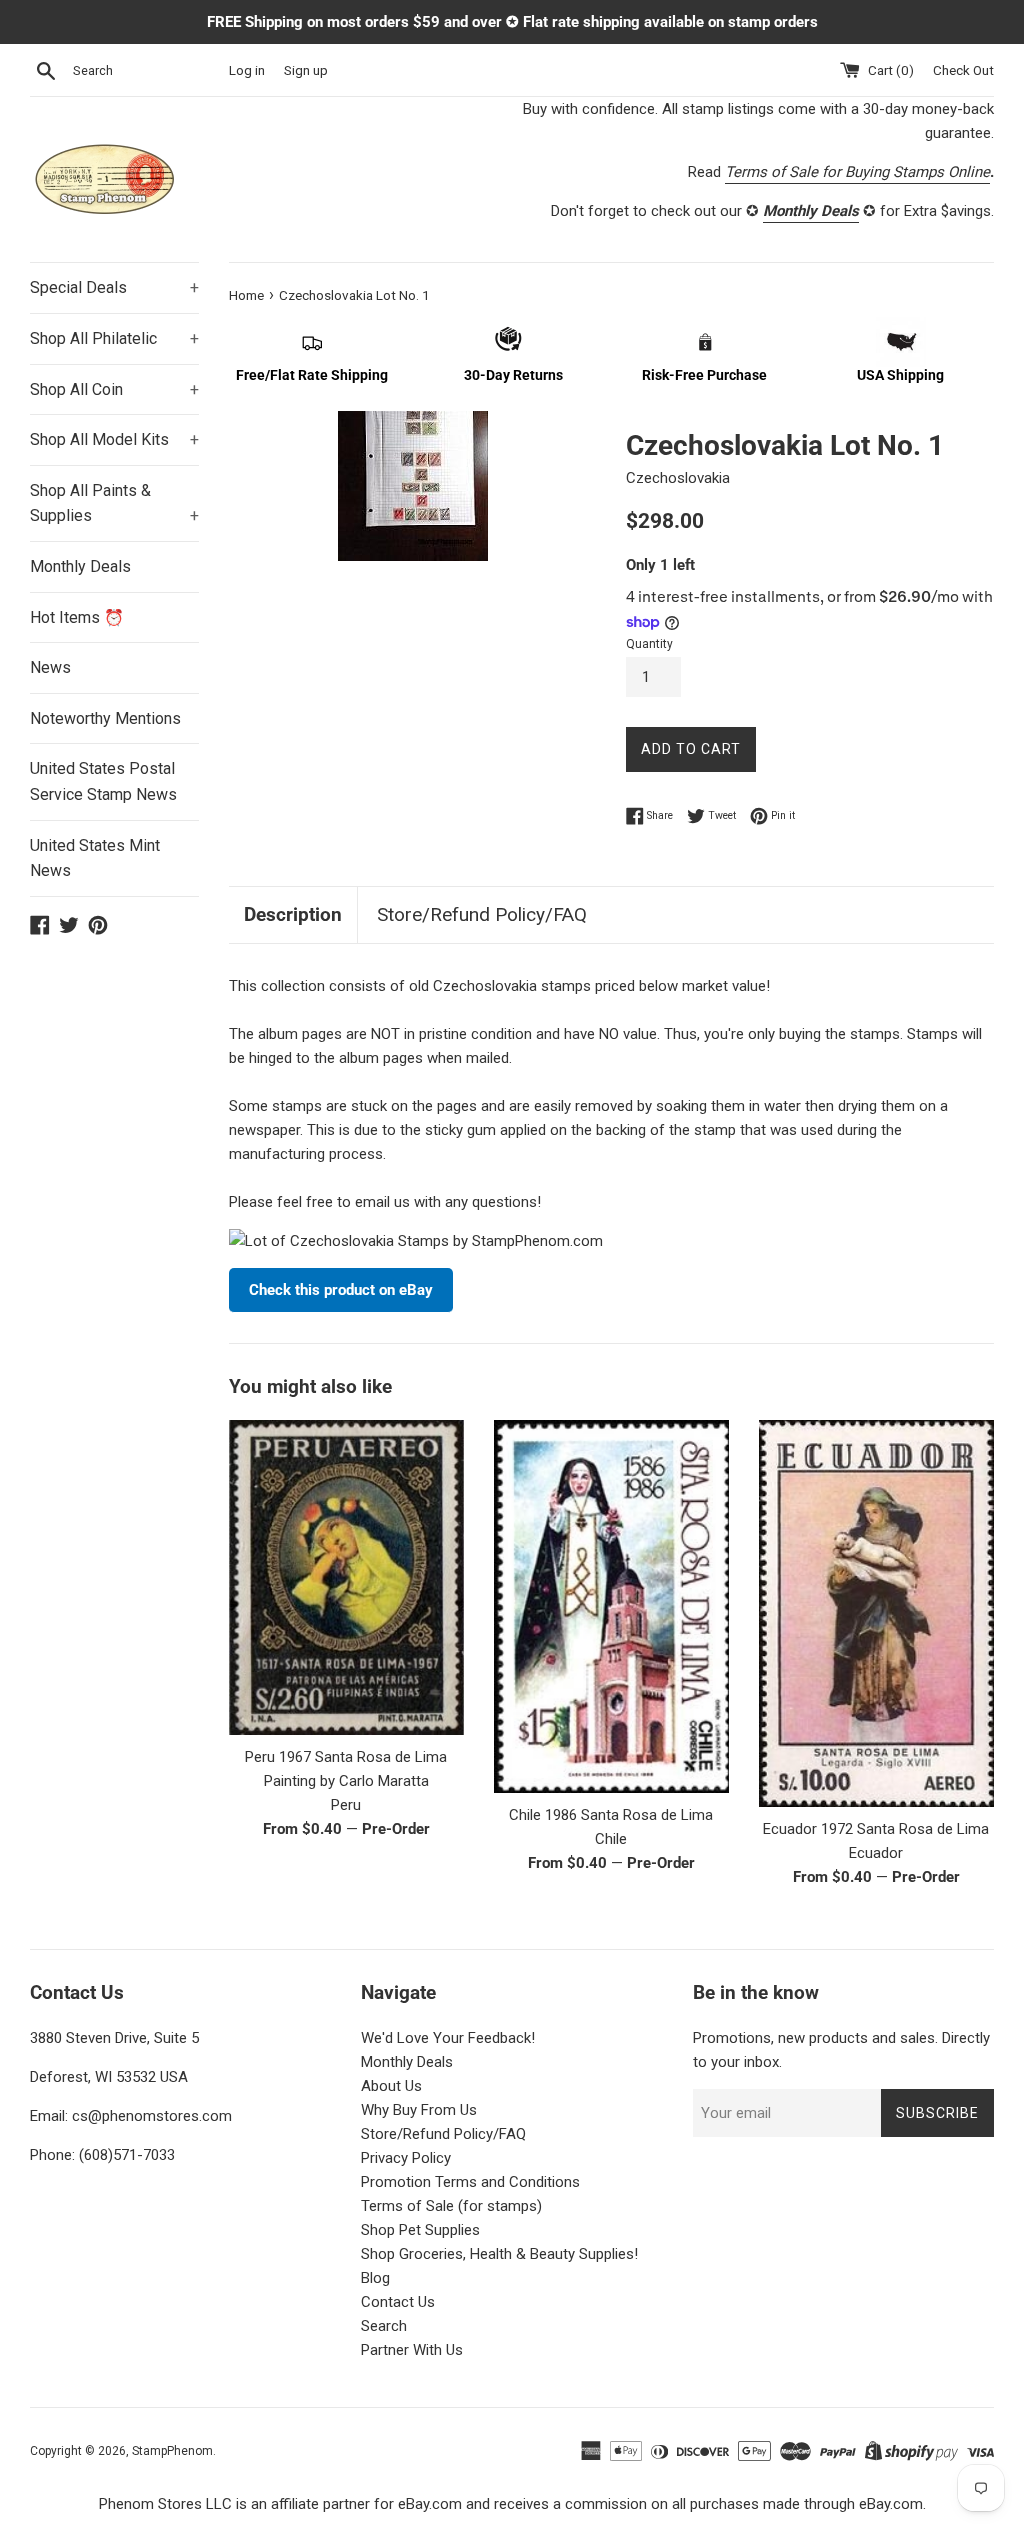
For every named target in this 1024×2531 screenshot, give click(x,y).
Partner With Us (412, 2350)
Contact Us (398, 2302)
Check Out (963, 70)
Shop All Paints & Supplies (114, 503)
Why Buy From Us (419, 2110)
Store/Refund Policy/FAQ (482, 914)
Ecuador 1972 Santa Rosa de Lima (876, 1829)
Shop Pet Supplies (420, 2230)
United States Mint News (95, 858)
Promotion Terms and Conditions (470, 2182)
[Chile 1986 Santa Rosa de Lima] (611, 1606)
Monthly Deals (80, 566)
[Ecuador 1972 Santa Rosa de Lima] (876, 1613)
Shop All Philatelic (114, 338)
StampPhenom (172, 2451)
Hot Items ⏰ (77, 617)
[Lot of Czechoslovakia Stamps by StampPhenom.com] (416, 1241)
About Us (391, 2086)
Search (384, 2326)
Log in (247, 70)
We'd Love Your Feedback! (448, 2038)
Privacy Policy (406, 2158)
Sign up (306, 70)
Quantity (649, 644)
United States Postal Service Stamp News (103, 781)
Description (293, 914)
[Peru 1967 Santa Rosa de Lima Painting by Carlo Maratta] (346, 1577)
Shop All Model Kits (114, 439)
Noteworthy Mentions (105, 718)
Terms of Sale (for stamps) (451, 2206)
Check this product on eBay (341, 1290)
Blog (375, 2278)
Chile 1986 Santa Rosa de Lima (611, 1815)
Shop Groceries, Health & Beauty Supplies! (499, 2254)
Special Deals (114, 287)
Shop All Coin (114, 389)
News (50, 667)
